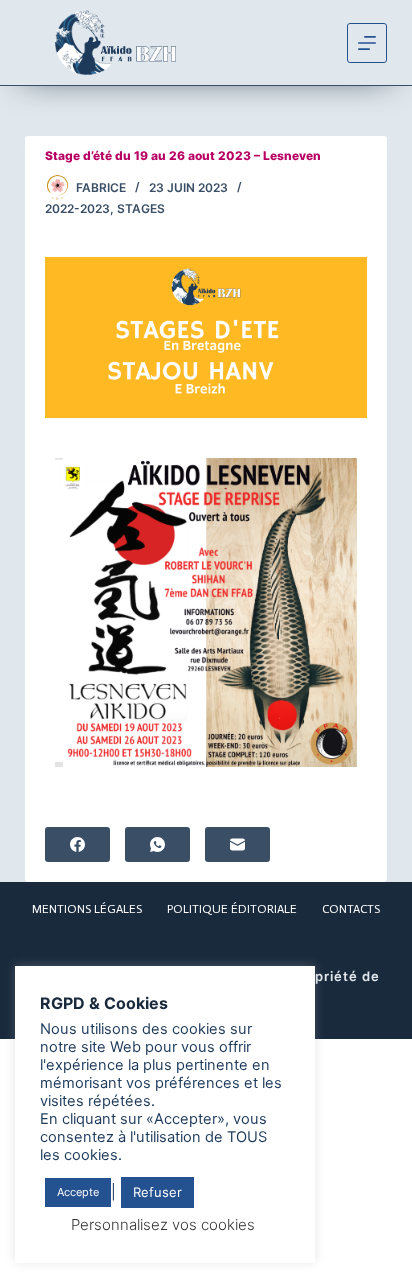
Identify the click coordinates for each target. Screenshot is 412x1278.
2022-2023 (77, 208)
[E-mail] (237, 844)
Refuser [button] (157, 1192)
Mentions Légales (87, 909)
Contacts (351, 909)
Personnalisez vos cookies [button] (163, 1224)
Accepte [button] (78, 1192)
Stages (141, 208)
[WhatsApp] (157, 844)
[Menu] (367, 43)
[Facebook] (77, 844)
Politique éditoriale (232, 909)
